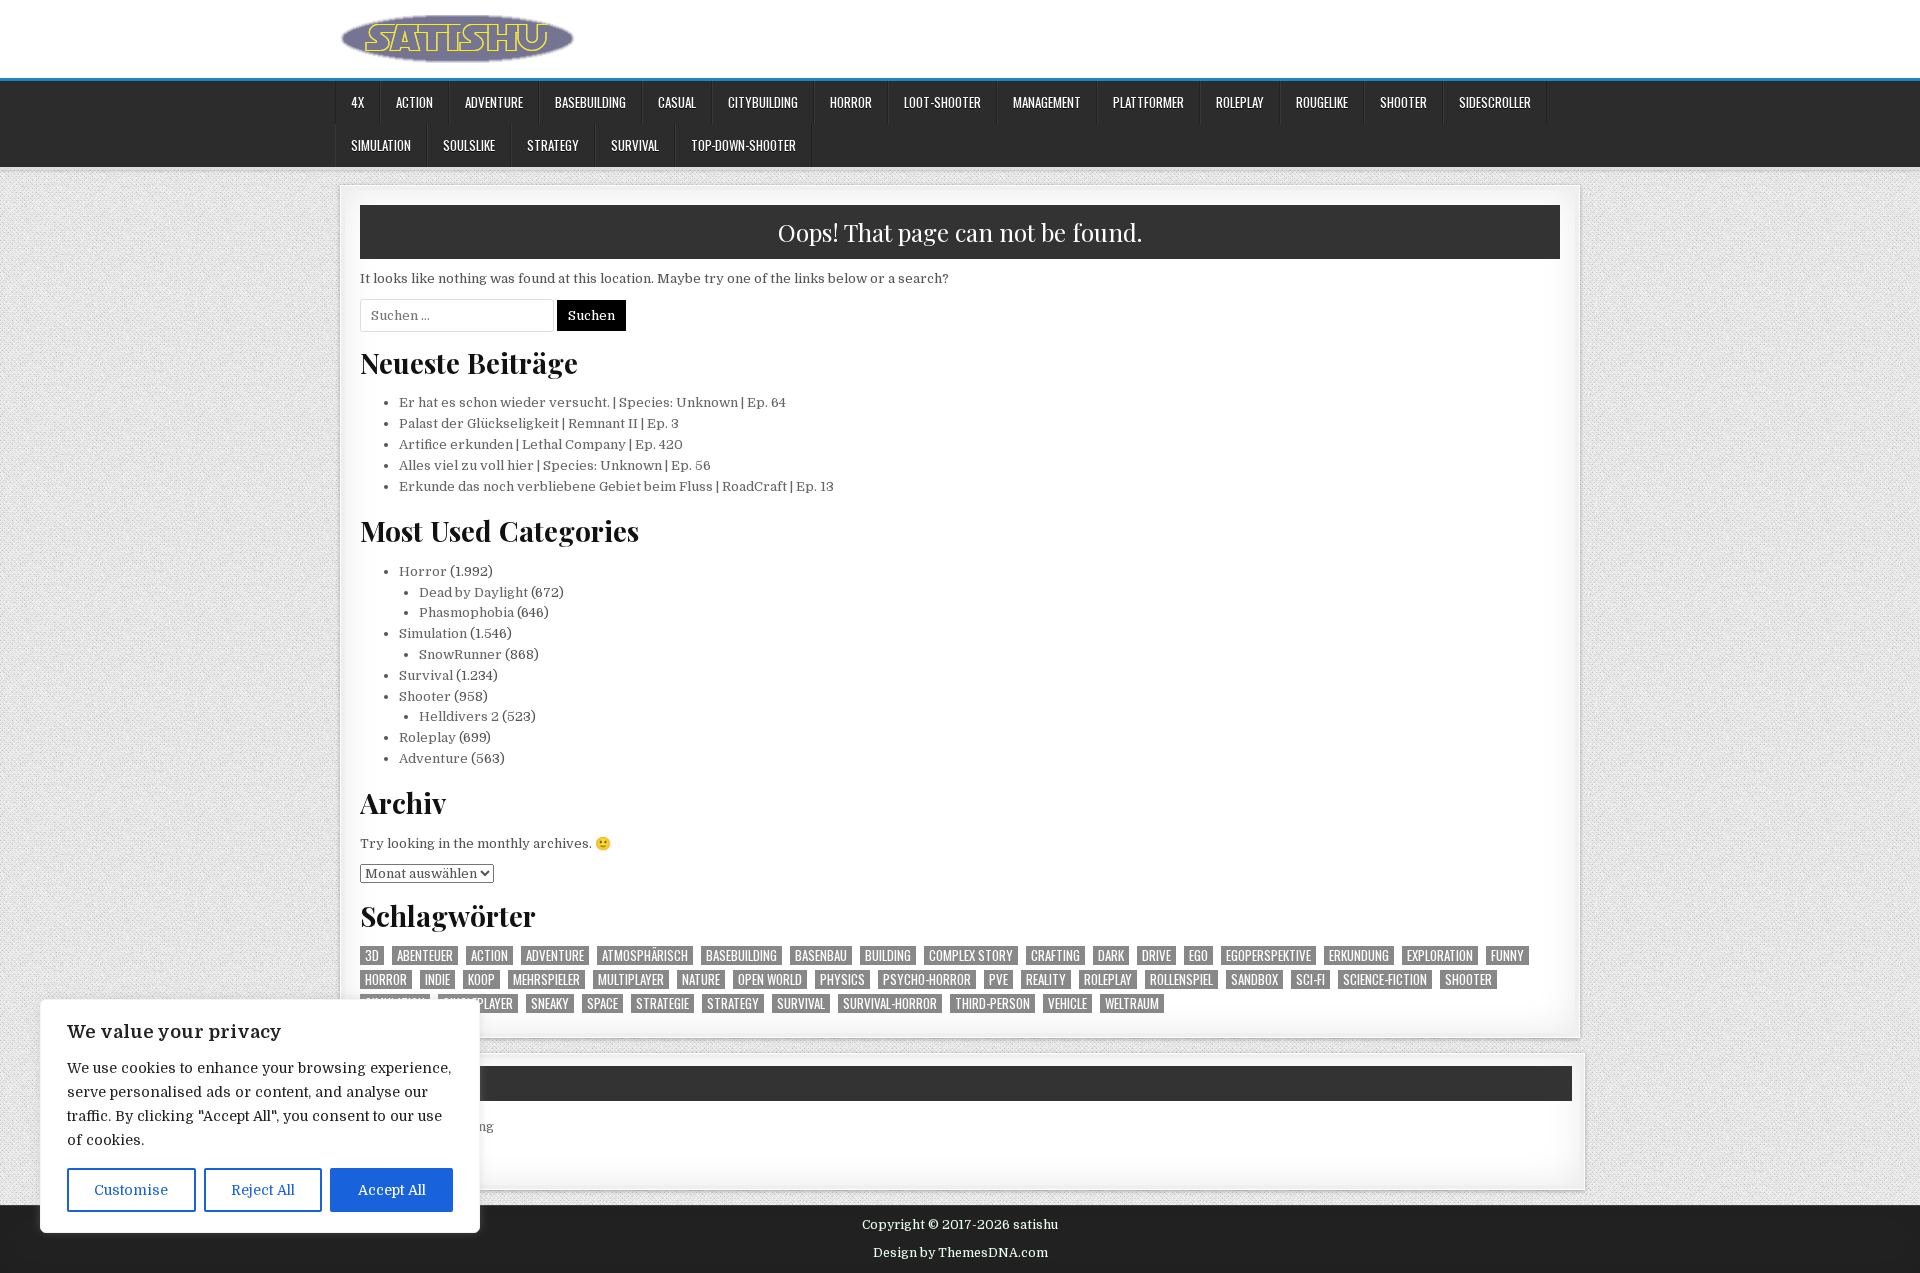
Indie (437, 979)
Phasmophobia (466, 612)
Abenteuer (425, 955)
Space (602, 1003)
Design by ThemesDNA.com (960, 1253)
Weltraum (1132, 1003)
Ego (1198, 955)
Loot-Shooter (942, 102)
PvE (998, 979)
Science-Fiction (1385, 979)
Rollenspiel (1181, 979)
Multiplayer (631, 979)
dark (1111, 955)
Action (414, 102)
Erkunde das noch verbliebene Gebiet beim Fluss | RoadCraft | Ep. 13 (616, 486)
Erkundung (1359, 955)
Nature (701, 979)
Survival (635, 145)
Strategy (553, 145)
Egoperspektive (1268, 955)
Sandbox (1254, 979)
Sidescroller (1495, 102)
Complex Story (971, 955)
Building (888, 955)
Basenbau (821, 955)
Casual (677, 102)
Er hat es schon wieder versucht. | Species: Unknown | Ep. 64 (592, 402)
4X (357, 102)
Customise (131, 1190)
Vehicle (1067, 1003)
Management (1047, 102)
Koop (481, 979)
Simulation (381, 145)
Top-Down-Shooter (743, 145)
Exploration (1440, 955)
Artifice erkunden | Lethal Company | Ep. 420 (541, 444)
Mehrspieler (546, 979)
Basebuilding (590, 102)
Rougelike (1322, 102)
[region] (260, 1116)
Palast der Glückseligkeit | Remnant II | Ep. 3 (539, 423)
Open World (770, 979)
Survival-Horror (890, 1003)
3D (372, 955)
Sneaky (550, 1003)
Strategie (662, 1003)
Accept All (392, 1190)
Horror (851, 102)
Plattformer (1148, 102)
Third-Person (992, 1003)
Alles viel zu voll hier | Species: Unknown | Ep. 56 (555, 465)
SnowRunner (460, 654)
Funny (1507, 955)
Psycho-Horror (927, 979)
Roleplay (1240, 102)
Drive (1156, 955)
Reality (1046, 979)
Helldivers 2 (459, 716)
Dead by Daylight (473, 592)
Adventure (494, 102)
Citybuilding (763, 102)
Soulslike (469, 145)
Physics (842, 979)
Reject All (263, 1190)
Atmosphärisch (645, 955)
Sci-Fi (1310, 979)
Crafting (1055, 955)
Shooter (1403, 102)
